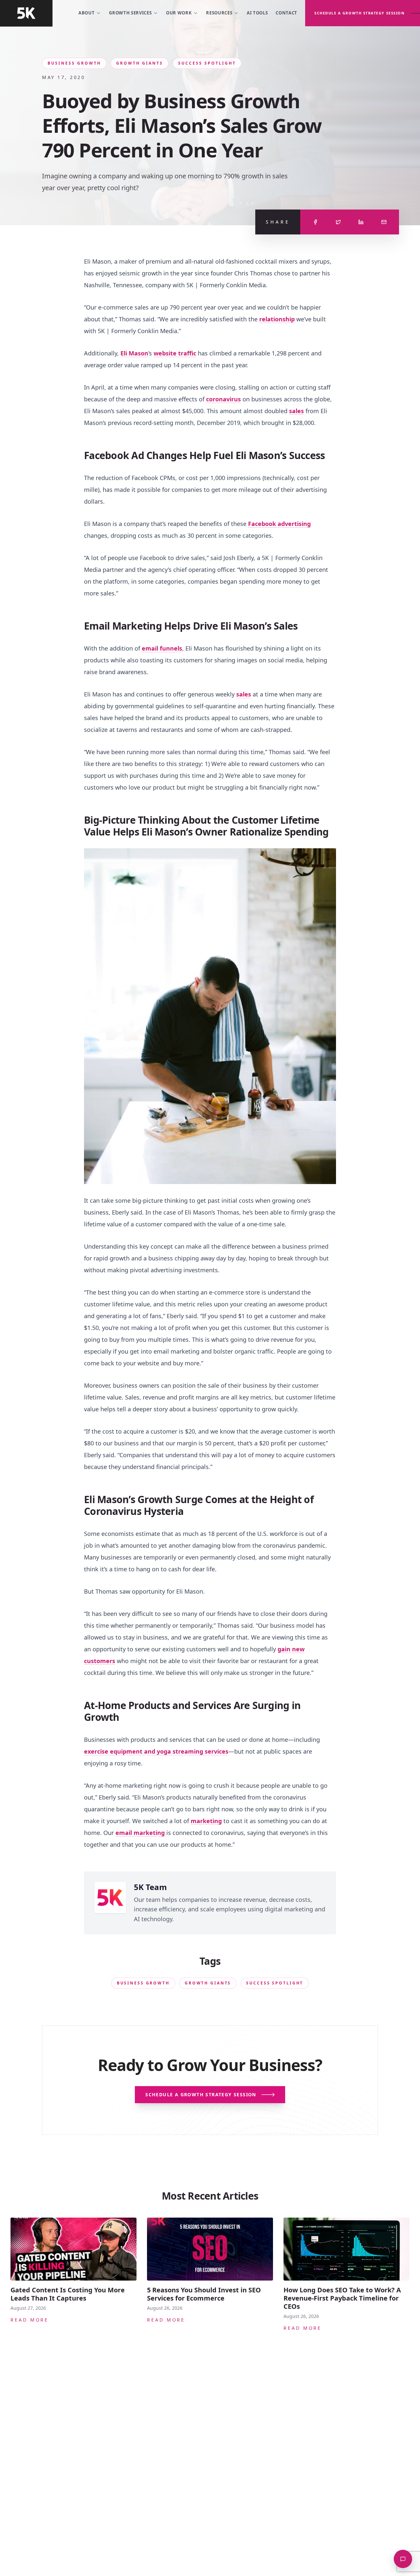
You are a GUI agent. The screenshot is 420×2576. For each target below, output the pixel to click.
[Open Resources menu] (236, 13)
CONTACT (286, 13)
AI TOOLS (257, 13)
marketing (206, 1821)
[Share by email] (384, 222)
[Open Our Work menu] (196, 13)
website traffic (175, 353)
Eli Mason (134, 353)
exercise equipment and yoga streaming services (156, 1751)
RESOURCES (219, 13)
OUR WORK (179, 13)
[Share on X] (338, 222)
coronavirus (223, 399)
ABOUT (86, 13)
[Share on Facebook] (315, 222)
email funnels (162, 648)
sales (296, 411)
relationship (277, 319)
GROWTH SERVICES (130, 13)
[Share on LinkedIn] (361, 222)
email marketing (140, 1833)
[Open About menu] (98, 13)
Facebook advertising (279, 524)
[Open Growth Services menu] (156, 13)
